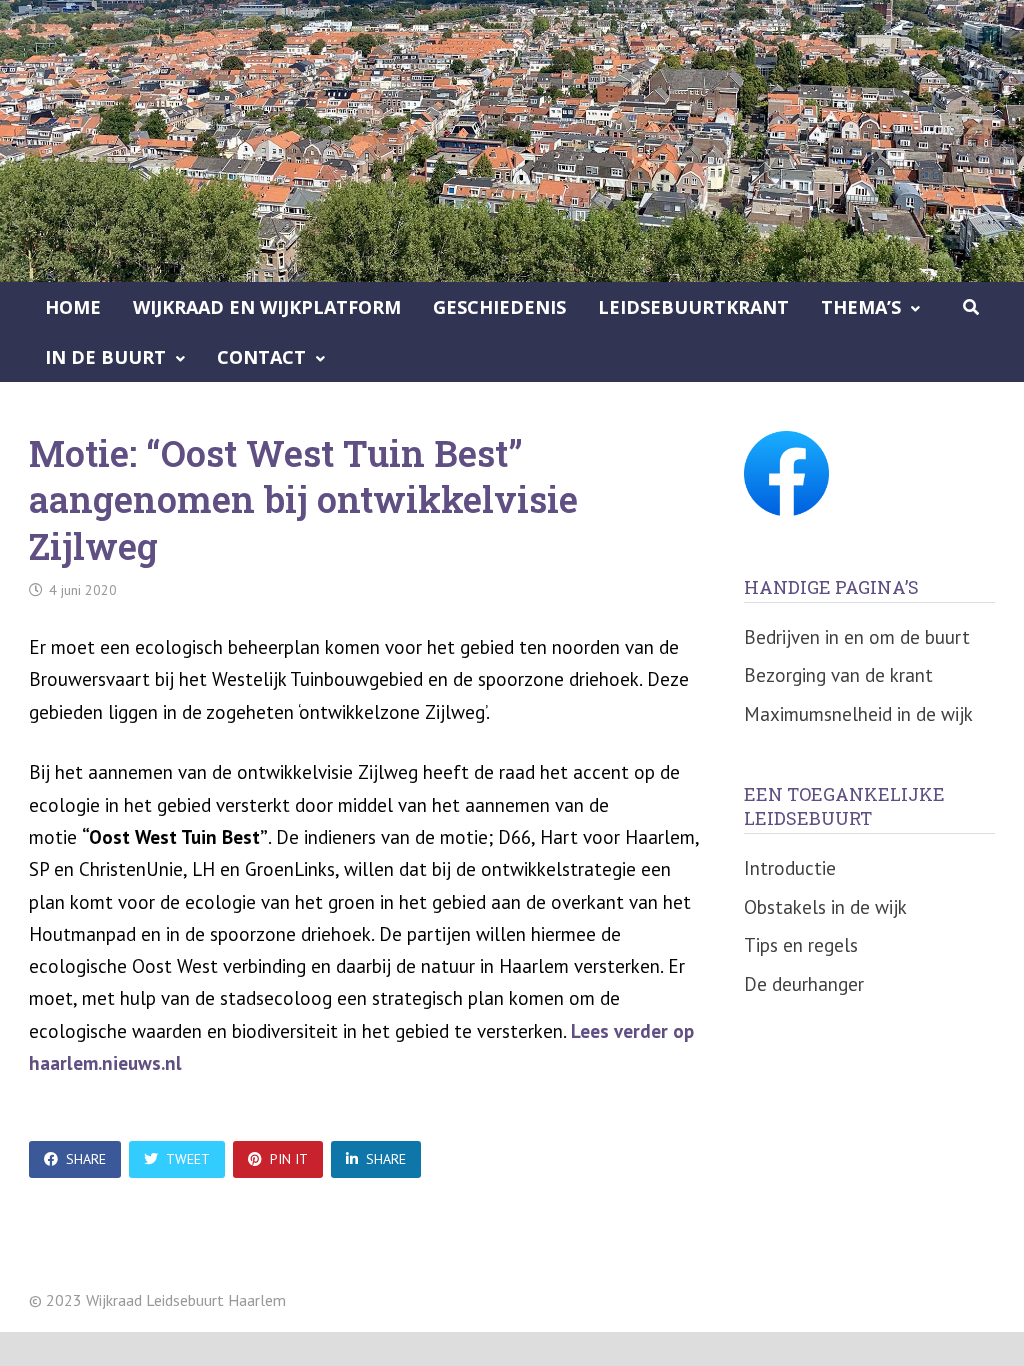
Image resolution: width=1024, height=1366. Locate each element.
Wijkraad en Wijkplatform (267, 307)
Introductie (790, 868)
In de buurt (105, 357)
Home (73, 307)
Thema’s (861, 307)
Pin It (289, 1159)
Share (86, 1159)
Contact (261, 357)
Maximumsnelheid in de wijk (858, 714)
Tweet (188, 1159)
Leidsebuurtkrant (693, 307)
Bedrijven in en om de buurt (857, 637)
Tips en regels (801, 945)
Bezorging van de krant (838, 675)
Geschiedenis (499, 307)
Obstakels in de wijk (825, 907)
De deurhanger (804, 984)
